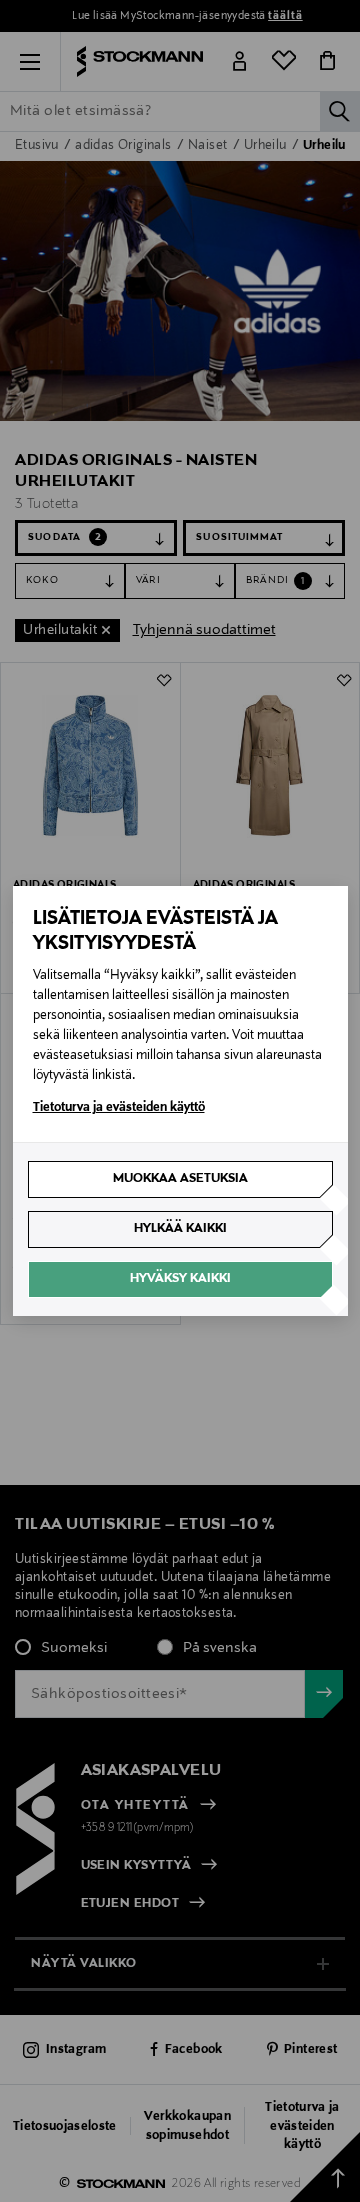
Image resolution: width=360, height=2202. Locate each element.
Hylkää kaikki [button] (180, 1229)
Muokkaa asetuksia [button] (180, 1179)
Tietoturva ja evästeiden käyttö (119, 1108)
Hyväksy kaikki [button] (180, 1279)
